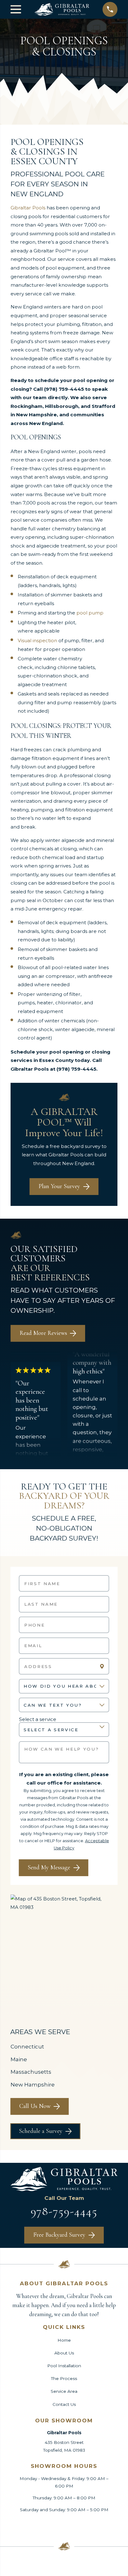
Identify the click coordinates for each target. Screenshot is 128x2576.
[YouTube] (102, 2525)
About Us (64, 2353)
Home (64, 2340)
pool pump (90, 613)
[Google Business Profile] (45, 2525)
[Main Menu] (16, 9)
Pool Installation (64, 2366)
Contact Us (64, 2404)
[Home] (62, 9)
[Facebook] (26, 2525)
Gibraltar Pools (28, 208)
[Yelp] (83, 2525)
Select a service (38, 1719)
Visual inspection (37, 640)
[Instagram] (64, 2525)
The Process (64, 2378)
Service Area (64, 2391)
